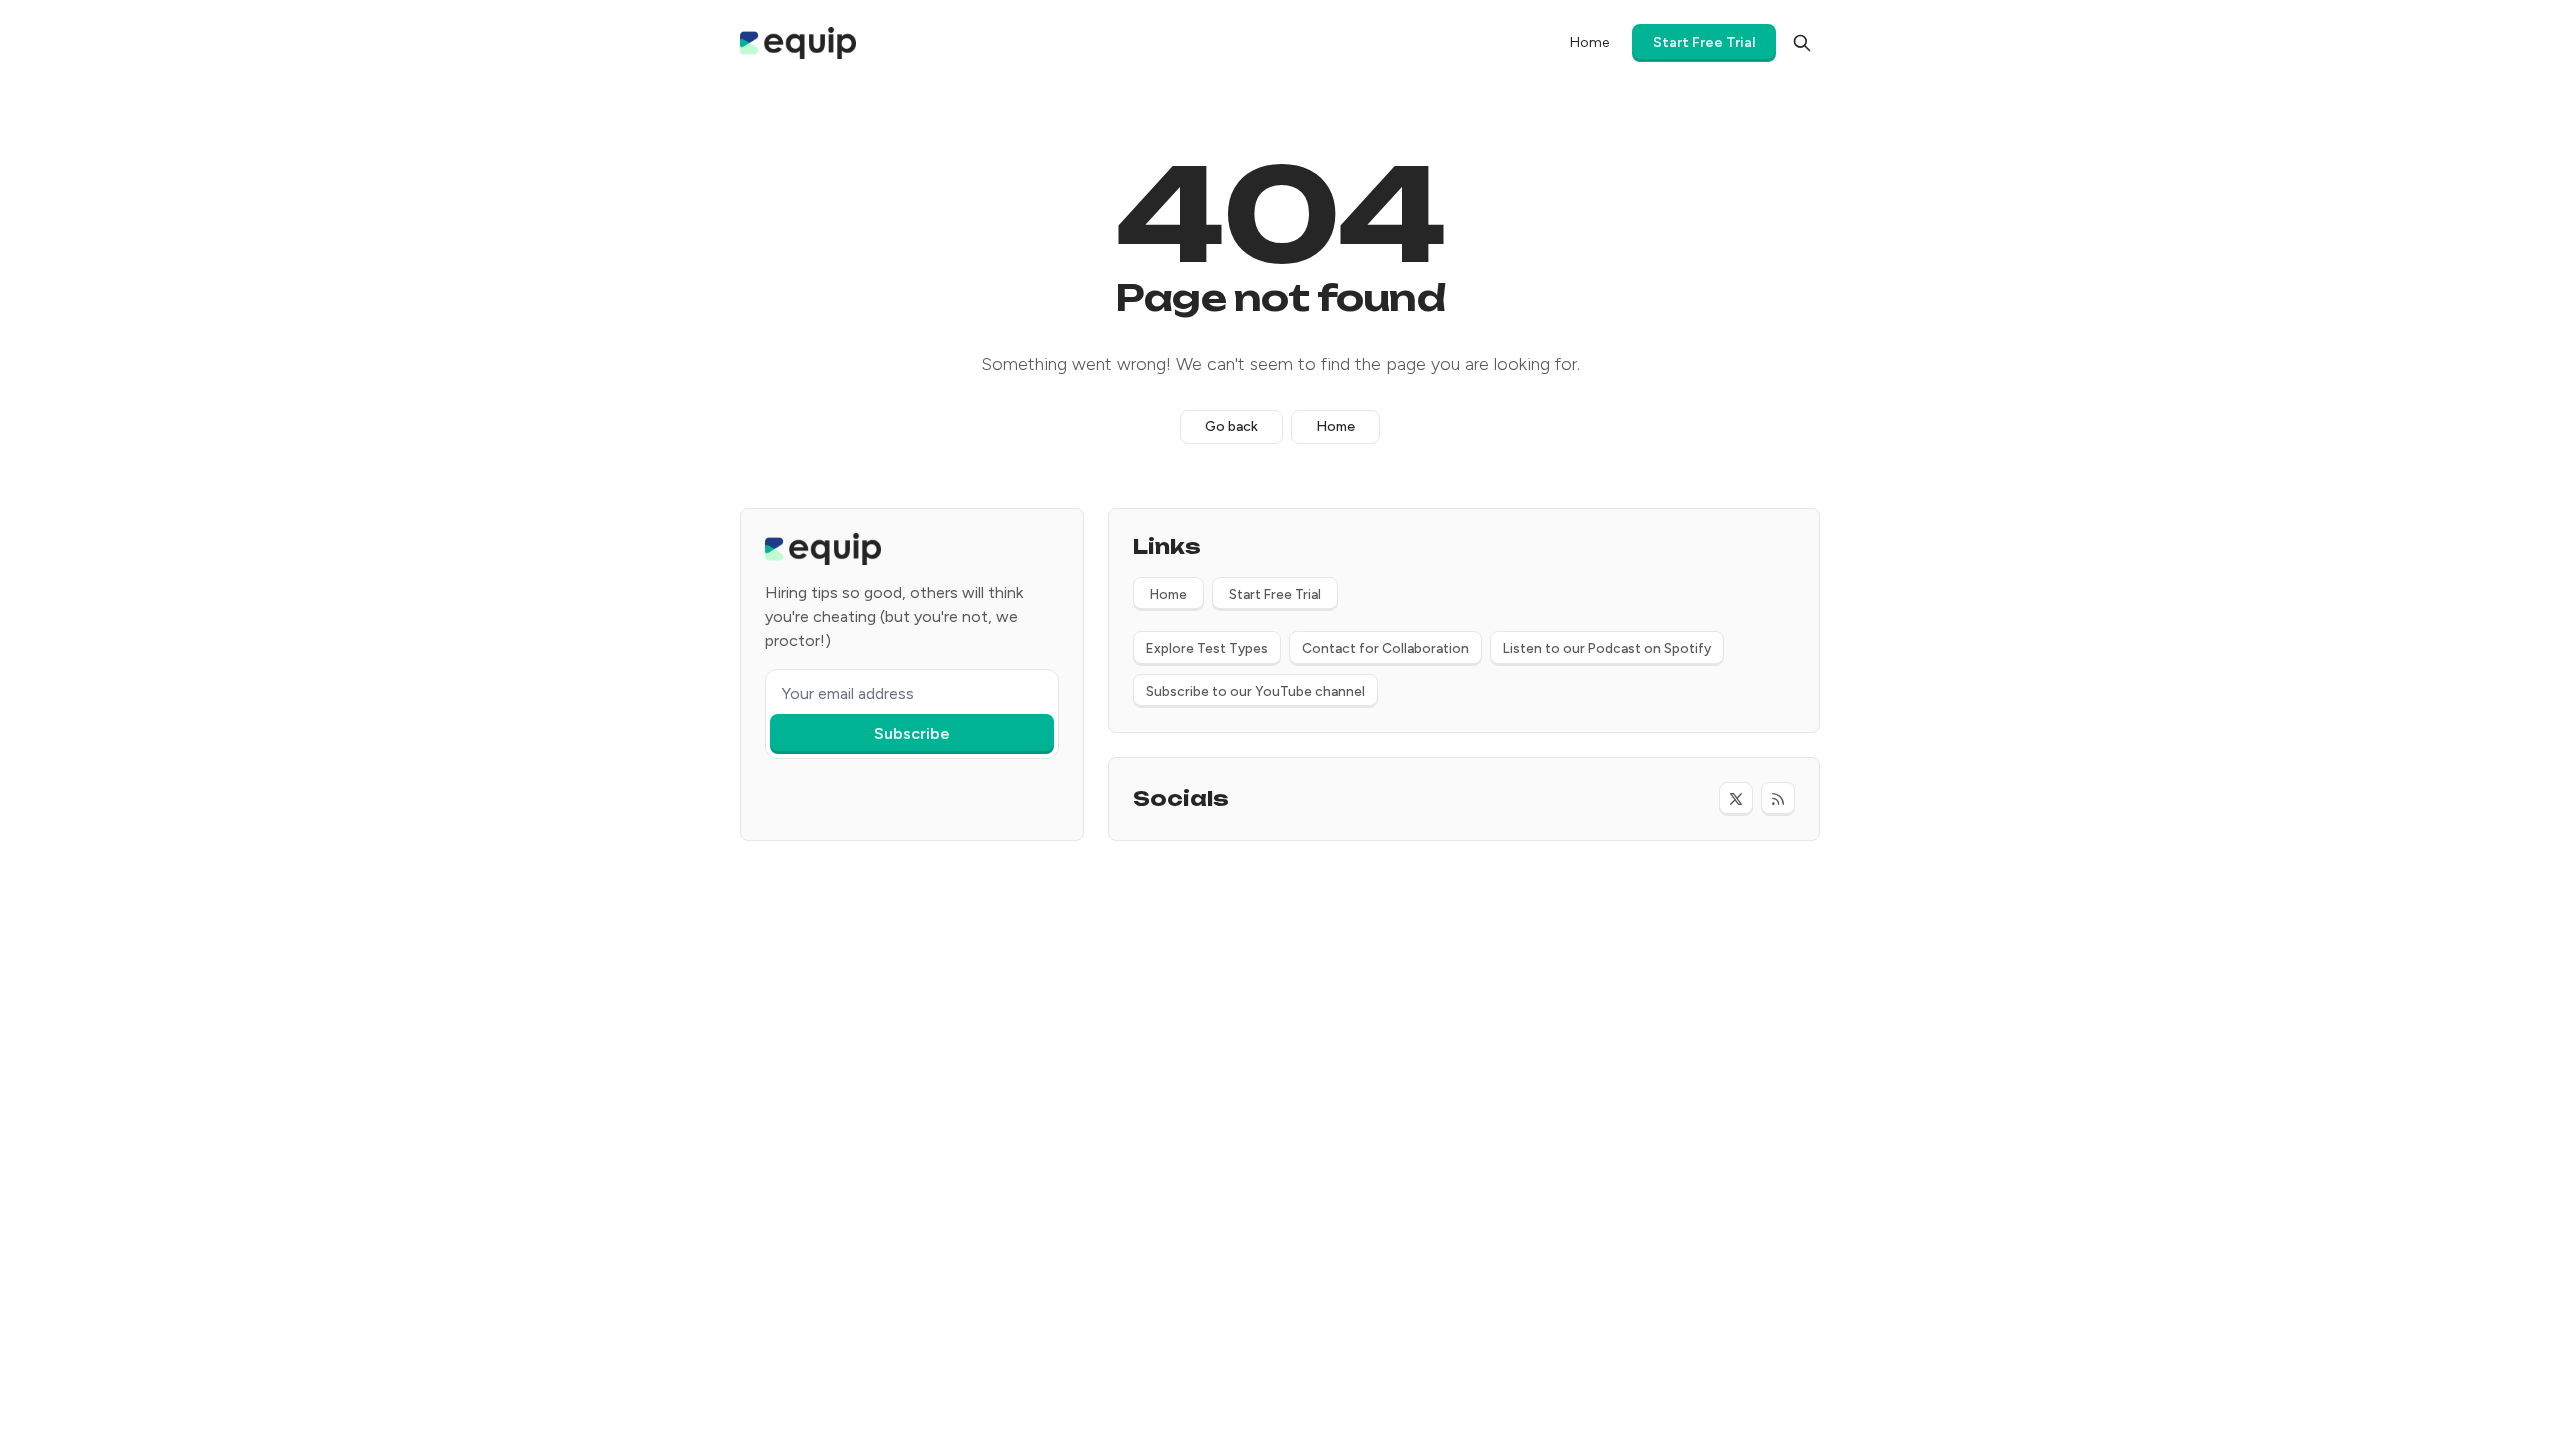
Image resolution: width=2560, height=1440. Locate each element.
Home (1335, 426)
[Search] (1802, 43)
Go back (1231, 426)
